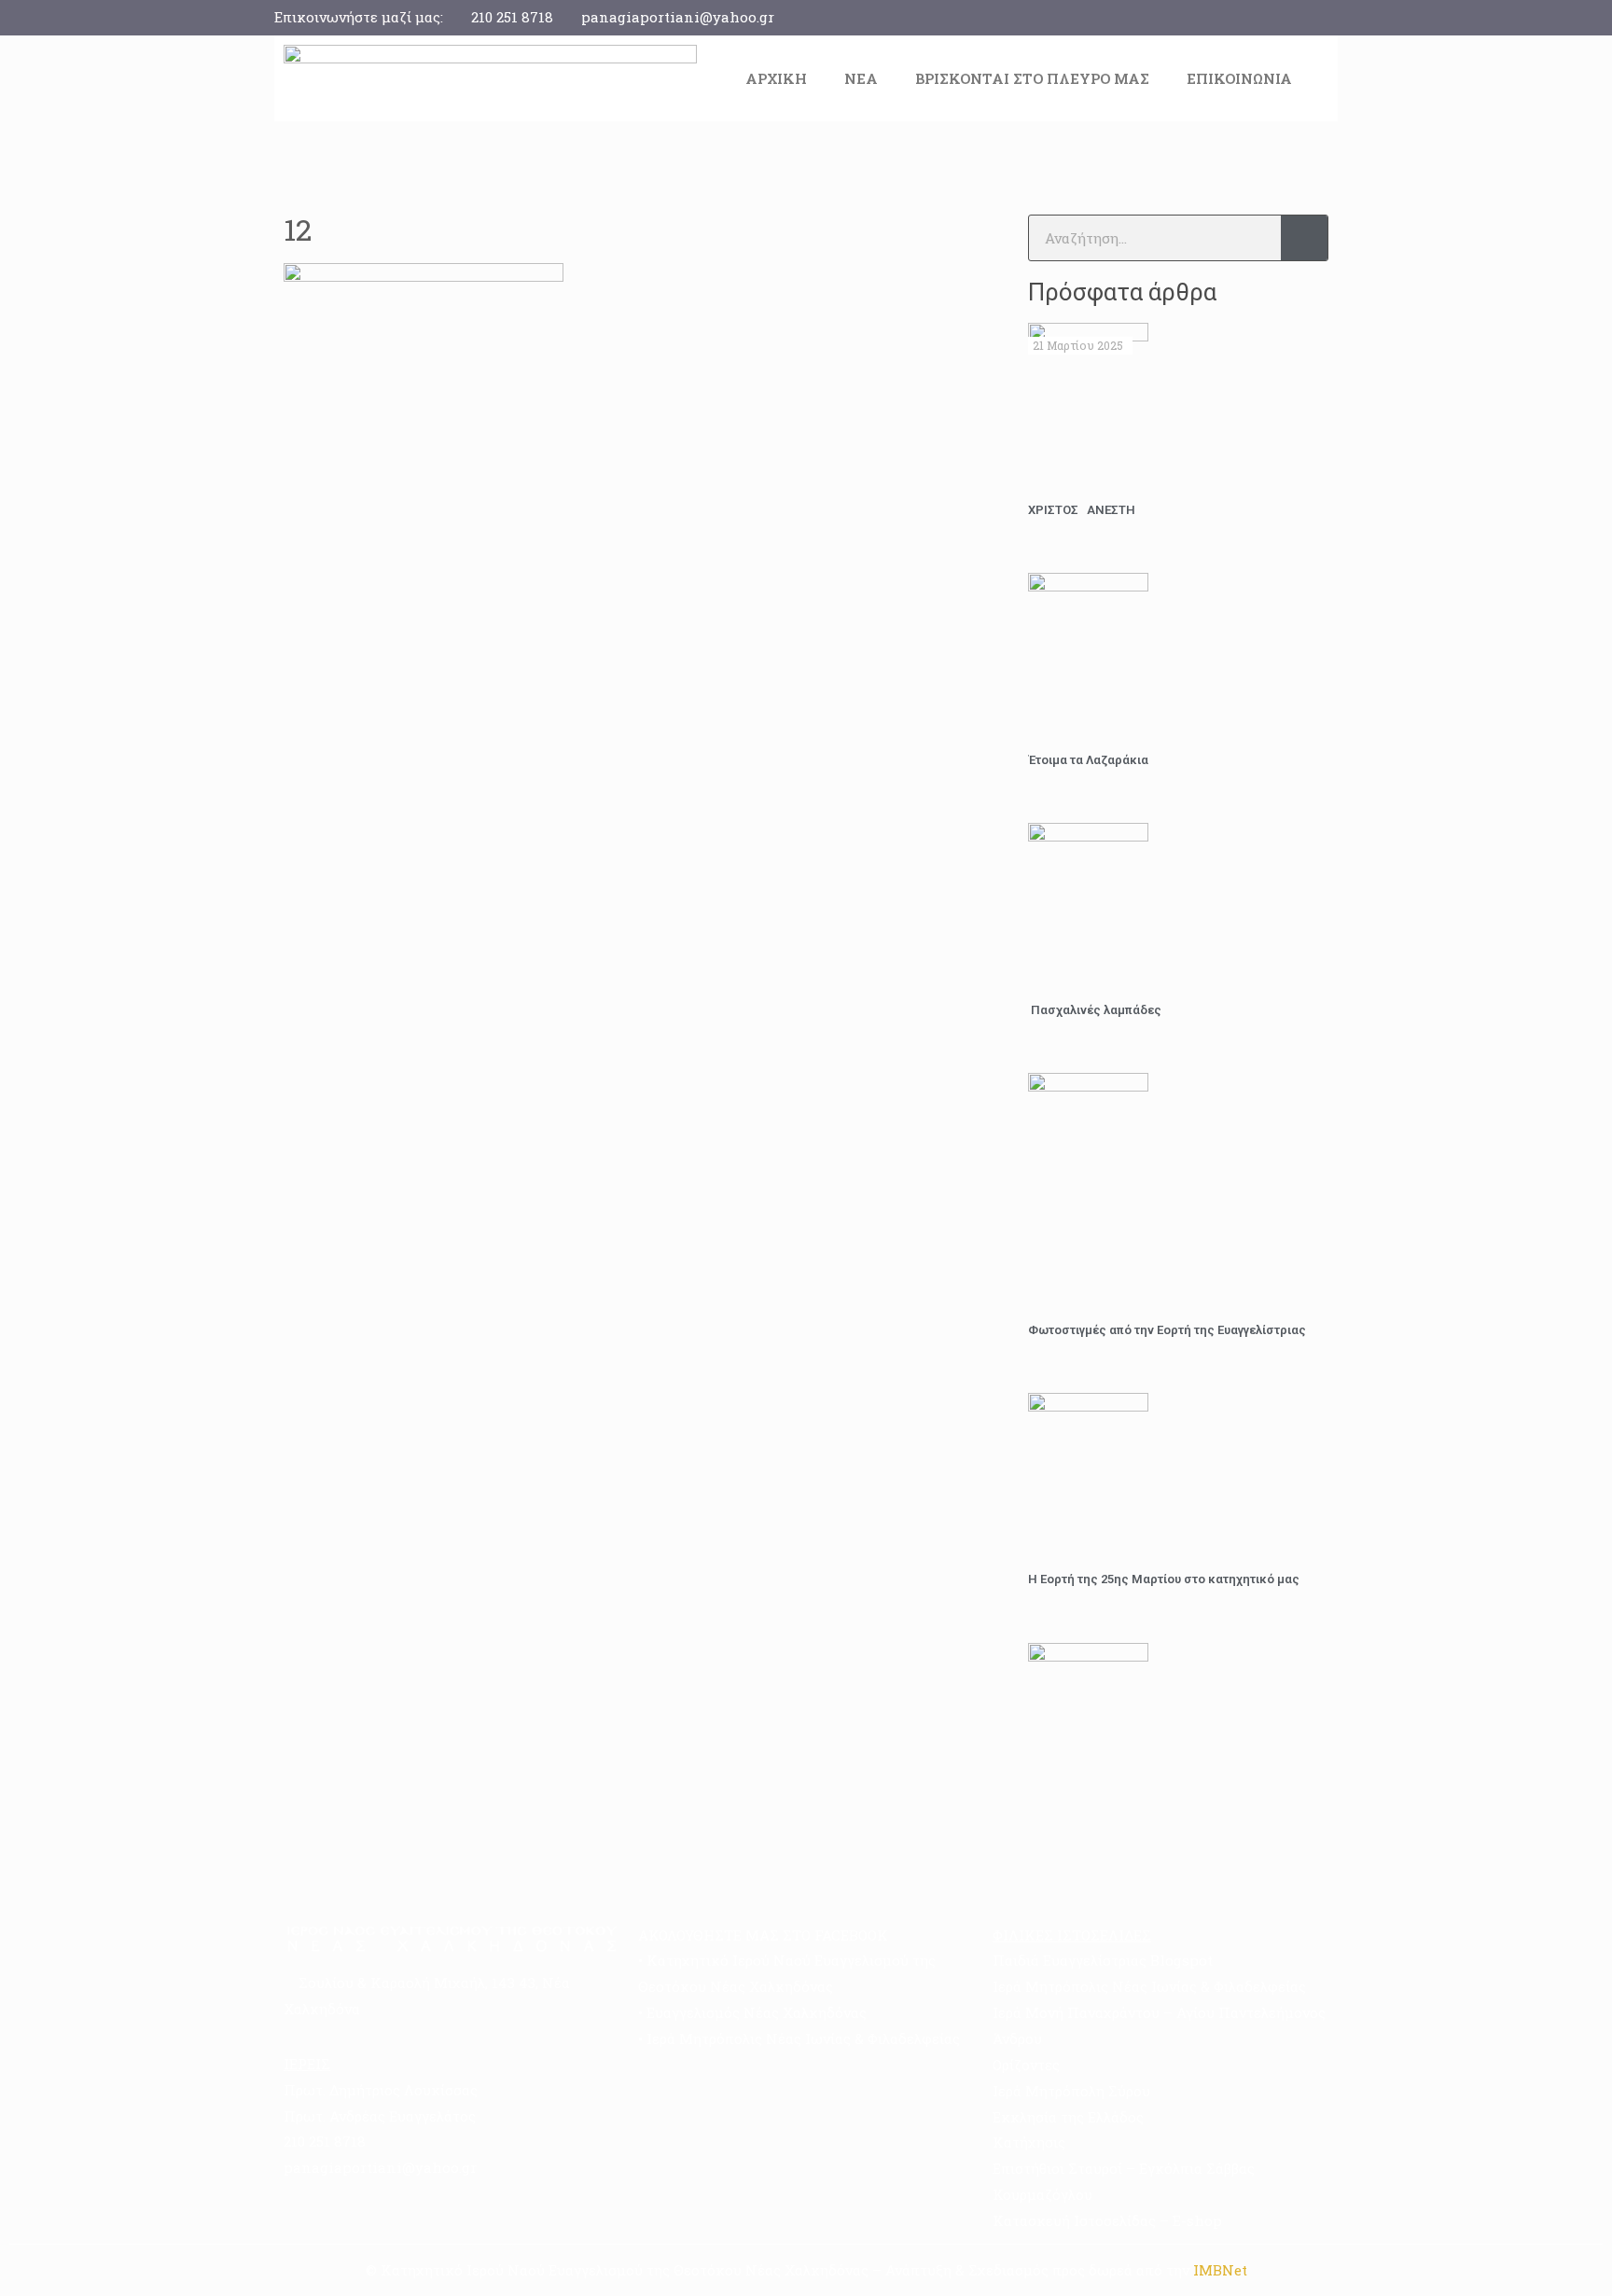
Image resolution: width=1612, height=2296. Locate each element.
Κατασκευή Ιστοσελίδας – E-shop (1107, 2220)
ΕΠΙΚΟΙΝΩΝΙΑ (1239, 78)
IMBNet (1220, 2270)
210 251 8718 (512, 17)
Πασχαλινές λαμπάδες (1095, 1010)
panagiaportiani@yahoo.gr (678, 17)
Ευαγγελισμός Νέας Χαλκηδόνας (757, 2012)
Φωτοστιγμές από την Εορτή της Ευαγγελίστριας (1167, 1330)
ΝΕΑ (861, 78)
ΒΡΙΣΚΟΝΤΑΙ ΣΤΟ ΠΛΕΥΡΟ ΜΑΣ (1032, 78)
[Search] (1304, 238)
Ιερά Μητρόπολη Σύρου (1071, 2091)
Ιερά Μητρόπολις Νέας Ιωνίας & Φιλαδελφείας (803, 2039)
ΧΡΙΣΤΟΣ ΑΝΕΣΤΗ (1082, 510)
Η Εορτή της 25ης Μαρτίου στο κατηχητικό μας (1164, 1579)
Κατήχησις (1029, 2142)
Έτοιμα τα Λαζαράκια (1088, 760)
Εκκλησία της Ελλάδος (1068, 2117)
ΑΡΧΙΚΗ (776, 78)
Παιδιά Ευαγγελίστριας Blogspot (1103, 1960)
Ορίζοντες (1026, 2065)
